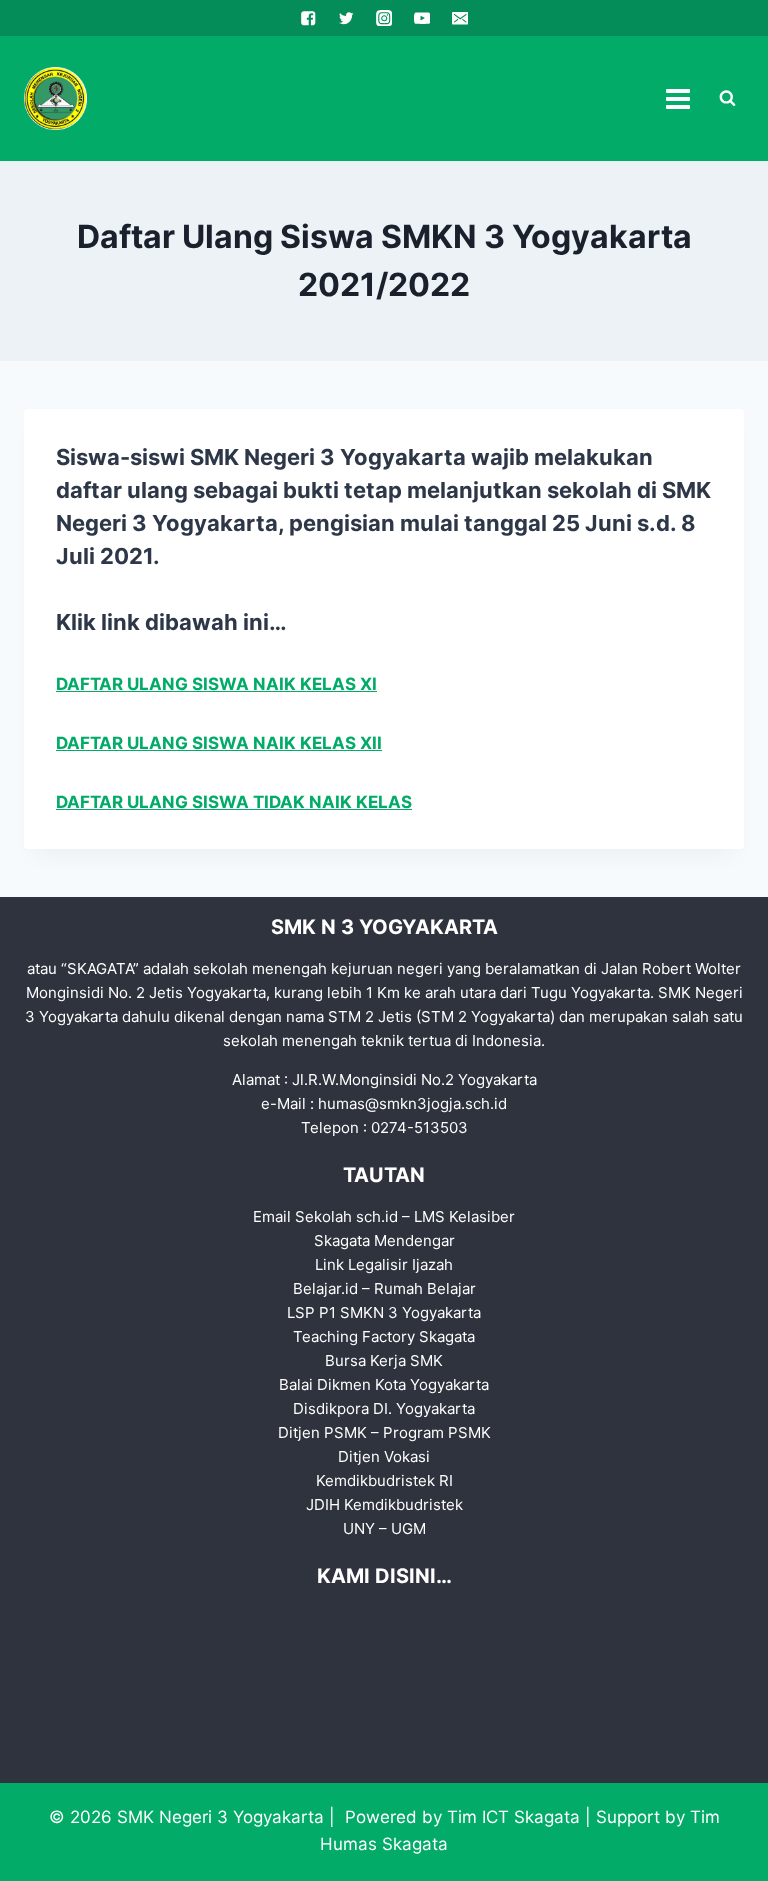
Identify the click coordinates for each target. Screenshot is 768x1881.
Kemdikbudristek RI (384, 1480)
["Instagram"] (384, 18)
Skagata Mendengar (384, 1240)
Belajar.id (325, 1288)
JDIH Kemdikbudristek (384, 1504)
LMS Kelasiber (464, 1216)
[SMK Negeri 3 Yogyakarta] (55, 98)
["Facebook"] (308, 18)
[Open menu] (677, 98)
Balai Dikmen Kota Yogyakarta (384, 1384)
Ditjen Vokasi (384, 1456)
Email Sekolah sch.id (325, 1216)
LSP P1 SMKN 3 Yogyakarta (384, 1312)
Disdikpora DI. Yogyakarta (384, 1408)
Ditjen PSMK (322, 1432)
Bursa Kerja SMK (384, 1360)
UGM (408, 1528)
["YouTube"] (421, 18)
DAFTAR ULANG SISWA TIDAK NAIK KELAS (234, 802)
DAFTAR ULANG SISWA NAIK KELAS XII (219, 743)
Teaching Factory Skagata (384, 1336)
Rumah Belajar (425, 1288)
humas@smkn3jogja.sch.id (412, 1103)
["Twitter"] (346, 18)
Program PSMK (437, 1432)
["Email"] (459, 18)
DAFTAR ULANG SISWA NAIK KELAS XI (216, 684)
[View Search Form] (727, 99)
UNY (359, 1528)
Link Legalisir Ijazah (384, 1264)
